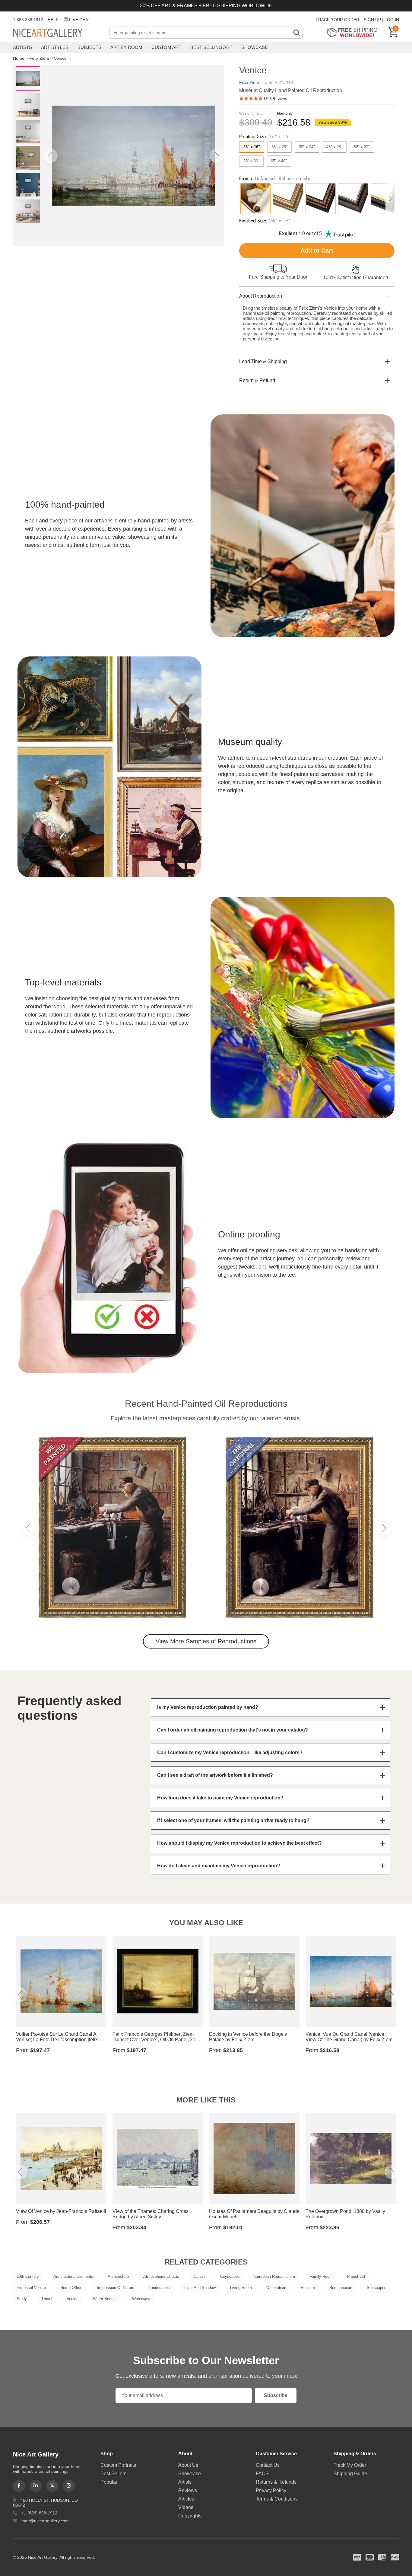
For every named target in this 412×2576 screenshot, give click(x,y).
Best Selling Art (211, 47)
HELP (53, 20)
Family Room (321, 2276)
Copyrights (190, 2516)
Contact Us (268, 2465)
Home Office (71, 2288)
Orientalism (276, 2288)
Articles (186, 2499)
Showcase (255, 47)
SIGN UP (372, 20)
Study (22, 2299)
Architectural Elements (73, 2276)
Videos (186, 2507)
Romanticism (341, 2288)
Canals (200, 2276)
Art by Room (126, 47)
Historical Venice (31, 2288)
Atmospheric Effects (161, 2276)
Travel (47, 2299)
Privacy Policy (271, 2490)
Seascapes (377, 2288)
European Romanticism (275, 2276)
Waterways (142, 2299)
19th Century (28, 2276)
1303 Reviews (275, 99)
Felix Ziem (39, 58)
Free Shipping (354, 32)
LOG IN (392, 20)
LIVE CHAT (80, 20)
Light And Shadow (200, 2288)
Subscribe (276, 2395)
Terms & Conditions (277, 2499)
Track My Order (350, 2465)
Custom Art (166, 47)
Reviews (188, 2490)
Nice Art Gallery (58, 33)
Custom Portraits (118, 2465)
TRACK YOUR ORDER (337, 20)
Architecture (118, 2276)
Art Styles (55, 47)
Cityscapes (230, 2276)
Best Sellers (113, 2474)
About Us (188, 2465)
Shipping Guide (350, 2474)
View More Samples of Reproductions (206, 1641)
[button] (50, 156)
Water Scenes (105, 2299)
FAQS (262, 2474)
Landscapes (159, 2288)
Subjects (89, 47)
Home (19, 58)
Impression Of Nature (116, 2288)
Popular (109, 2482)
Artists (22, 47)
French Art (356, 2276)
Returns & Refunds (276, 2482)
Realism (308, 2288)
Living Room (241, 2288)
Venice (60, 58)
